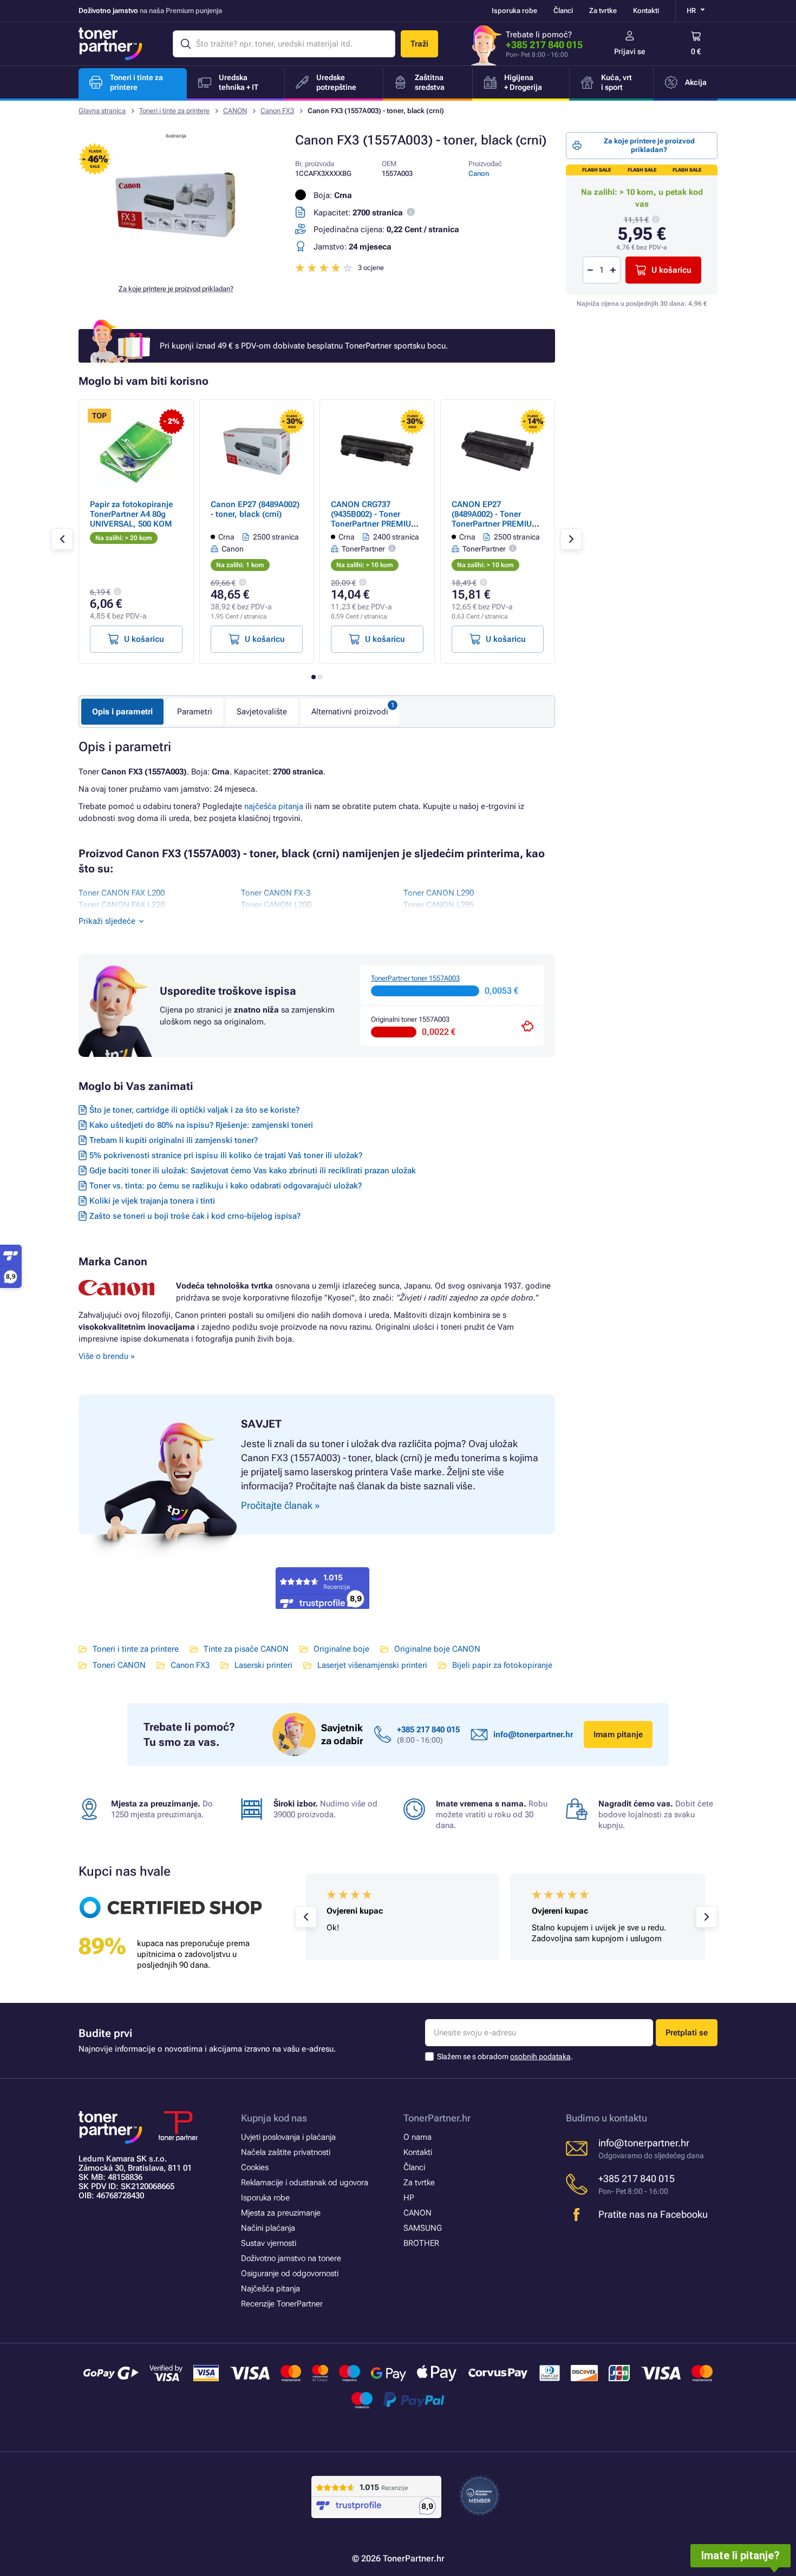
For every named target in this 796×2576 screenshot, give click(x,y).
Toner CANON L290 (439, 893)
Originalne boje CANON (437, 1649)
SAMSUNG (423, 2228)
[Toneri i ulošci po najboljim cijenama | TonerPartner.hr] (110, 44)
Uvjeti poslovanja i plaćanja (288, 2137)
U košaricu (671, 270)
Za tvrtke (603, 11)
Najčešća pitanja (270, 2289)
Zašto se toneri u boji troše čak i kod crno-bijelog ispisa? (195, 1216)
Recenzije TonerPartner (282, 2304)
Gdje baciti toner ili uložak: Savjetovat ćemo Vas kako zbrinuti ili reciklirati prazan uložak (253, 1171)
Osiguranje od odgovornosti (290, 2273)
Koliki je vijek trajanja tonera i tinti (152, 1201)
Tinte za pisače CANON (246, 1649)
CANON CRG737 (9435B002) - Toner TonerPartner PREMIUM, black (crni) (376, 519)
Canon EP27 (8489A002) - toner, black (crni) (255, 509)
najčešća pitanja (274, 806)
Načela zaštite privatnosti (286, 2152)
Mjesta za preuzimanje (281, 2213)
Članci (563, 11)
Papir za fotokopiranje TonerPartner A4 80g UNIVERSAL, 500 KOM (131, 514)
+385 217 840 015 (544, 45)
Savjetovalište (262, 712)
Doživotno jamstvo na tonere (291, 2258)
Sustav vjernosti (269, 2243)
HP (409, 2198)
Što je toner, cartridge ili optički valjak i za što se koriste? (194, 1110)
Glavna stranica (102, 111)
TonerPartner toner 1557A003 (415, 978)
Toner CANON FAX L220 (122, 905)
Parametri (195, 712)
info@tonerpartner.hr (533, 1734)
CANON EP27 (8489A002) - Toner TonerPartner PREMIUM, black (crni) (497, 519)
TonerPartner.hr (437, 2118)
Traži (419, 44)
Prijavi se (630, 51)
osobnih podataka (540, 2056)
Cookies (255, 2167)
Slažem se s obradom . (505, 2056)
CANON (235, 111)
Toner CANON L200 (276, 905)
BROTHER (421, 2243)
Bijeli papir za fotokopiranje (502, 1665)
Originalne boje (341, 1649)
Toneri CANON (119, 1665)
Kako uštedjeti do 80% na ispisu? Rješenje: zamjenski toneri (201, 1125)
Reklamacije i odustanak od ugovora (305, 2183)
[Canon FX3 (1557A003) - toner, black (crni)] (176, 267)
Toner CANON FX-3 (276, 893)
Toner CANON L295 (439, 905)
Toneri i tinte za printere (174, 111)
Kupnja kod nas (274, 2118)
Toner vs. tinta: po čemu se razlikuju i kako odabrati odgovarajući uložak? (226, 1186)
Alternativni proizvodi (350, 712)
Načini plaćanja (268, 2228)
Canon (479, 173)
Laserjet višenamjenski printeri (372, 1665)
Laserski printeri (263, 1665)
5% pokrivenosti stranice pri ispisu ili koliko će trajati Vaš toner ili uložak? (226, 1155)
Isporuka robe (514, 11)
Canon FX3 (277, 111)
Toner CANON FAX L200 (122, 893)
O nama (417, 2137)
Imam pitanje (618, 1734)
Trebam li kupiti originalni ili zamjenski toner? (174, 1140)
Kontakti (646, 11)
